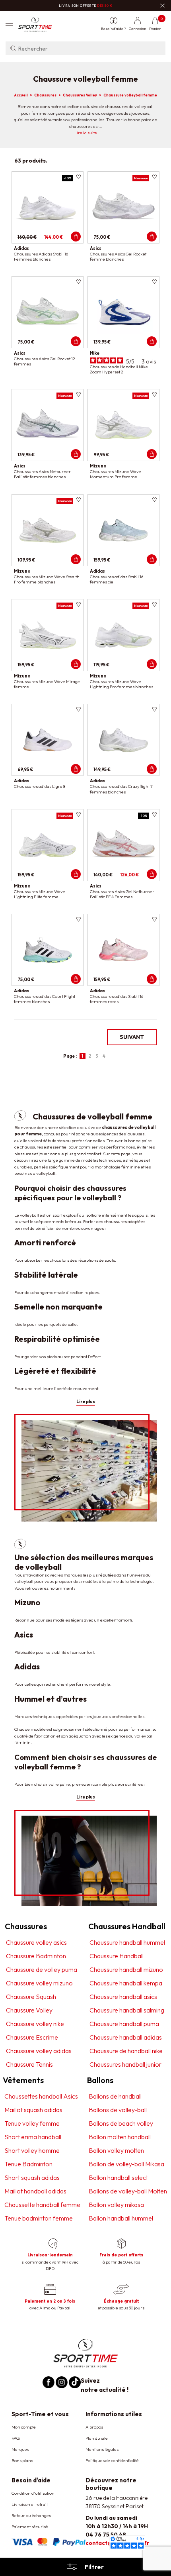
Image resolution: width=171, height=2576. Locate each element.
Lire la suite (86, 133)
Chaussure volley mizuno (39, 1983)
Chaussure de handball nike (126, 2051)
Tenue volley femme (32, 2123)
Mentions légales (102, 2449)
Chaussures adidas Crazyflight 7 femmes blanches (121, 789)
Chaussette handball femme (42, 2205)
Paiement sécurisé (30, 2527)
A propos (94, 2427)
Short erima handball (33, 2137)
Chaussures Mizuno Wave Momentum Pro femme (116, 474)
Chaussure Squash (31, 1997)
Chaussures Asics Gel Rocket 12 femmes (45, 361)
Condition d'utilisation (33, 2493)
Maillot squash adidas (33, 2110)
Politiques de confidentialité (112, 2460)
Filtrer (94, 2567)
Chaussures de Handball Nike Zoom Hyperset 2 (119, 369)
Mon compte (24, 2427)
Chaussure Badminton (36, 1956)
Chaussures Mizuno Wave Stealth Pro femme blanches (47, 579)
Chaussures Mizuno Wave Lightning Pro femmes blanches (121, 684)
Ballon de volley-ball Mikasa (126, 2164)
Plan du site (97, 2438)
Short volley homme (32, 2150)
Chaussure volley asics (36, 1942)
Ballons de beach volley (121, 2123)
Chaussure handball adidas (126, 2037)
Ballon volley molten (116, 2150)
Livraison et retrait (30, 2504)
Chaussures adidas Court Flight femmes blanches (45, 999)
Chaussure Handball (117, 1956)
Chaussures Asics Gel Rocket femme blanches (118, 256)
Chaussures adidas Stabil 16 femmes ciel (117, 579)
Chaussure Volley (29, 2010)
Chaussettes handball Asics (41, 2096)
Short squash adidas (32, 2177)
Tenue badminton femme (39, 2218)
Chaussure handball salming (127, 2010)
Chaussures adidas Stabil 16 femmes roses (117, 999)
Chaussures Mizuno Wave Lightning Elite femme (40, 894)
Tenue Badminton (28, 2164)
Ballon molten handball (120, 2137)
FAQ (16, 2438)
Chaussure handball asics (123, 1997)
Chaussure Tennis (29, 2064)
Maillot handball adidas (35, 2191)
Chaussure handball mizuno (126, 1969)
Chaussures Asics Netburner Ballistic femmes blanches (42, 474)
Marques (20, 2449)
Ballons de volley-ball (118, 2110)
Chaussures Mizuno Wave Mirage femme (47, 684)
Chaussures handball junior (125, 2064)
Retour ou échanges (31, 2515)
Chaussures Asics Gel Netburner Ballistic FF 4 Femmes (122, 894)
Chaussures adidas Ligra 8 (40, 786)
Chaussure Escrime (32, 2037)
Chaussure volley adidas (39, 2051)
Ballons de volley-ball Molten (128, 2191)
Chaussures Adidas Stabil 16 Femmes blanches (41, 256)
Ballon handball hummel (121, 2218)
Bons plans (22, 2460)
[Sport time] (85, 2352)
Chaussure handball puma (124, 2024)
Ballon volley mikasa (116, 2205)
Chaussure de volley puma (42, 1969)
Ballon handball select (118, 2177)
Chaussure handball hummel (127, 1942)
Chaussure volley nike (35, 2024)
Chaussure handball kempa (126, 1983)
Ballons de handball (115, 2096)
